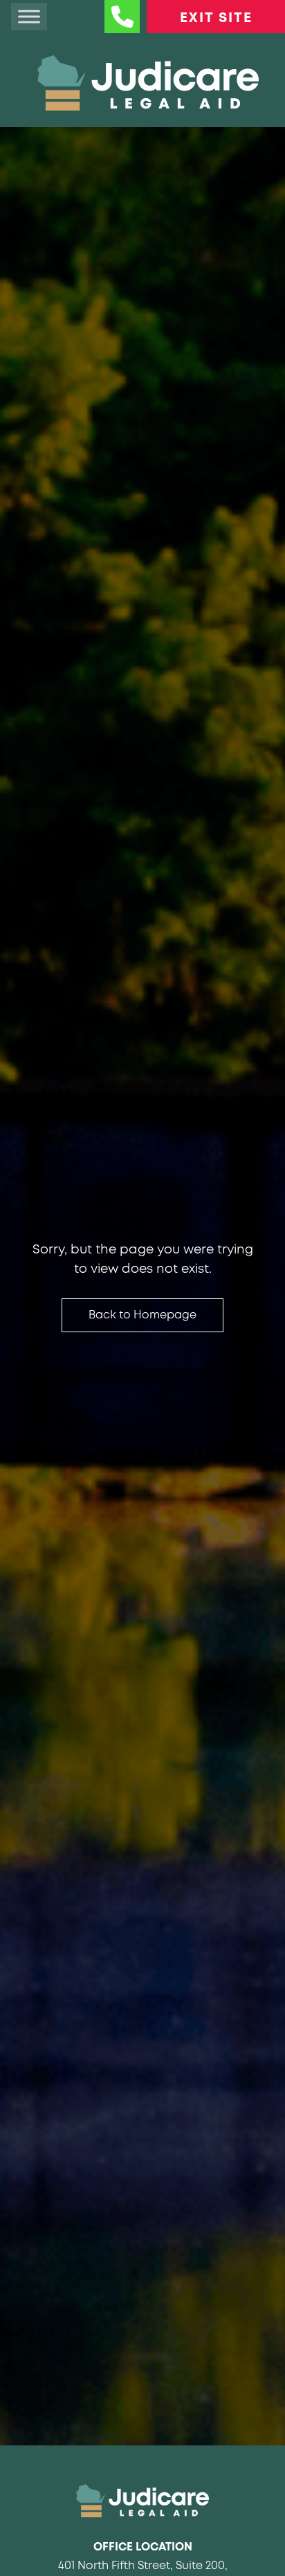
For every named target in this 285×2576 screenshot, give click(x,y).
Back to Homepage (142, 1315)
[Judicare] (142, 2501)
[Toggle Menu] (29, 16)
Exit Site (216, 18)
